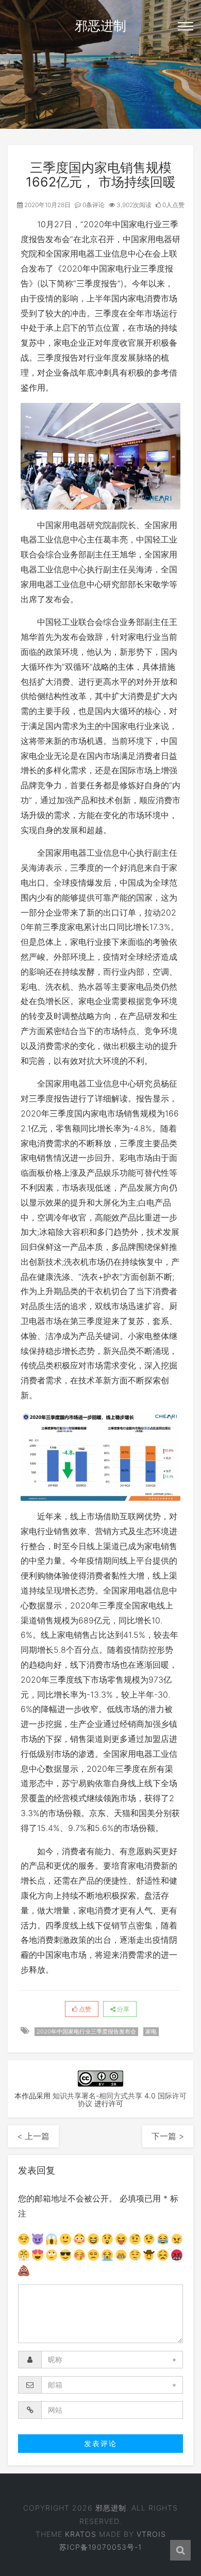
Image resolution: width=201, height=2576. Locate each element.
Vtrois (151, 2534)
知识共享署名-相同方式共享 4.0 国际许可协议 (120, 2099)
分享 (122, 2009)
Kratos (81, 2534)
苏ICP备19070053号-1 (100, 2547)
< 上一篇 (33, 2136)
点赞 (84, 2009)
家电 (151, 2031)
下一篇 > (168, 2136)
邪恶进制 (100, 26)
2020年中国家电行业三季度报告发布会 (86, 2031)
